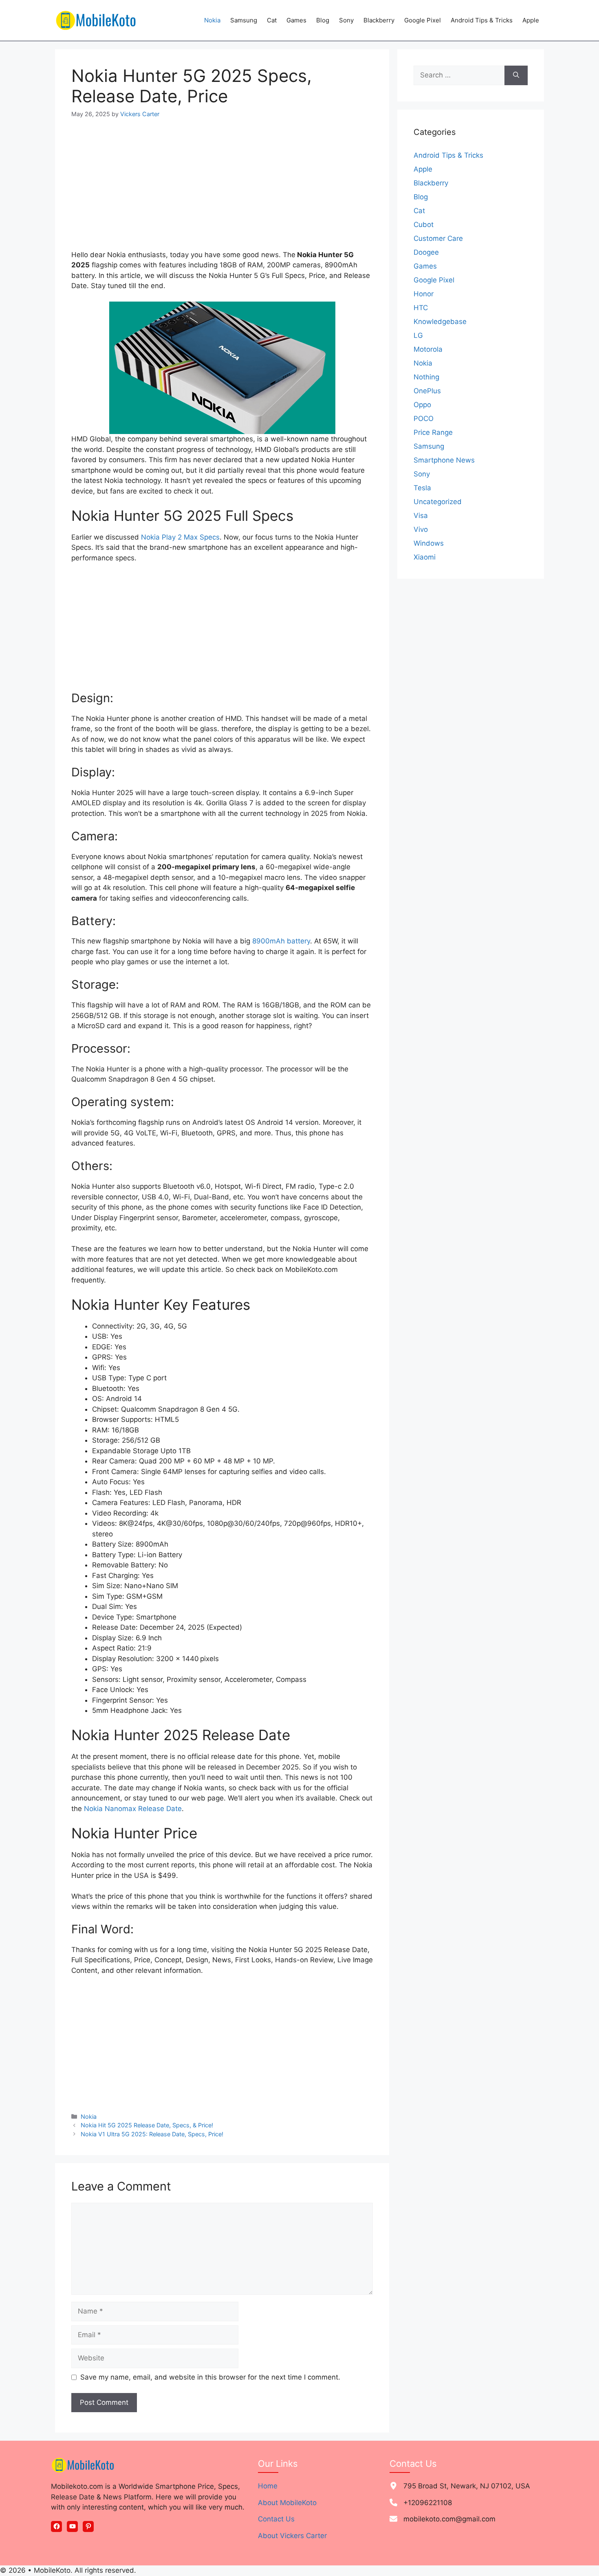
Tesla (422, 488)
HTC (421, 308)
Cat (272, 20)
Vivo (421, 529)
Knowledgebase (440, 322)
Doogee (426, 252)
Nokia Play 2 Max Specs (180, 537)
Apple (531, 20)
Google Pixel (423, 20)
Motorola (428, 349)
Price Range (433, 432)
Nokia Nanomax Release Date (133, 1809)
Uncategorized (438, 502)
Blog (323, 20)
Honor (424, 294)
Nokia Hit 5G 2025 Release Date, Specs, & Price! (147, 2125)
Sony (346, 20)
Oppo (422, 405)
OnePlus (427, 391)
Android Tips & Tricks (482, 20)
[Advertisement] (222, 190)
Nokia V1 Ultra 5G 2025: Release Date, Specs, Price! (152, 2134)
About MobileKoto (287, 2503)
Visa (421, 516)
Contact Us (276, 2519)
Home (268, 2486)
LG (418, 335)
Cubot (424, 225)
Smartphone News (444, 460)
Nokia (212, 20)
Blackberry (379, 20)
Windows (429, 543)
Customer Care (438, 238)
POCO (424, 419)
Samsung (244, 20)
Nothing (426, 377)
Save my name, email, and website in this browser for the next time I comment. (210, 2377)
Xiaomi (425, 557)
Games (296, 20)
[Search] (516, 75)
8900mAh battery (281, 941)
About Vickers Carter (292, 2536)
